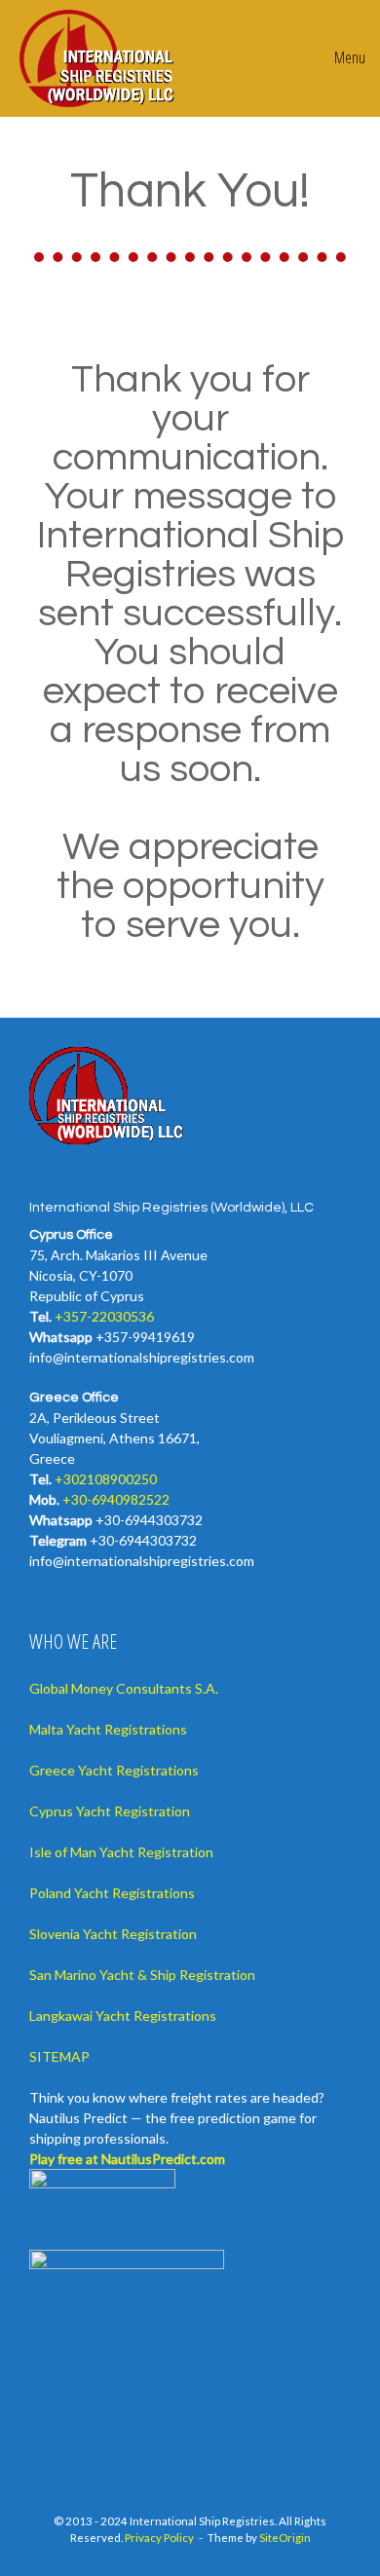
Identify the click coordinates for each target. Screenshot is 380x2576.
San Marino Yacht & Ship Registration (142, 1975)
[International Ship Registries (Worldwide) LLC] (98, 58)
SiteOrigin (285, 2538)
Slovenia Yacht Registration (113, 1934)
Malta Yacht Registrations (108, 1729)
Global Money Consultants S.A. (124, 1688)
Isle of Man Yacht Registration (121, 1852)
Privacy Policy (159, 2538)
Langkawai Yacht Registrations (123, 2016)
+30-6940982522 (116, 1499)
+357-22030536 (104, 1316)
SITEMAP (59, 2056)
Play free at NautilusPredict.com (127, 2159)
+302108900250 (106, 1479)
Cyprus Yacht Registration (110, 1811)
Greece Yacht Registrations (114, 1770)
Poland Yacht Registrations (112, 1893)
